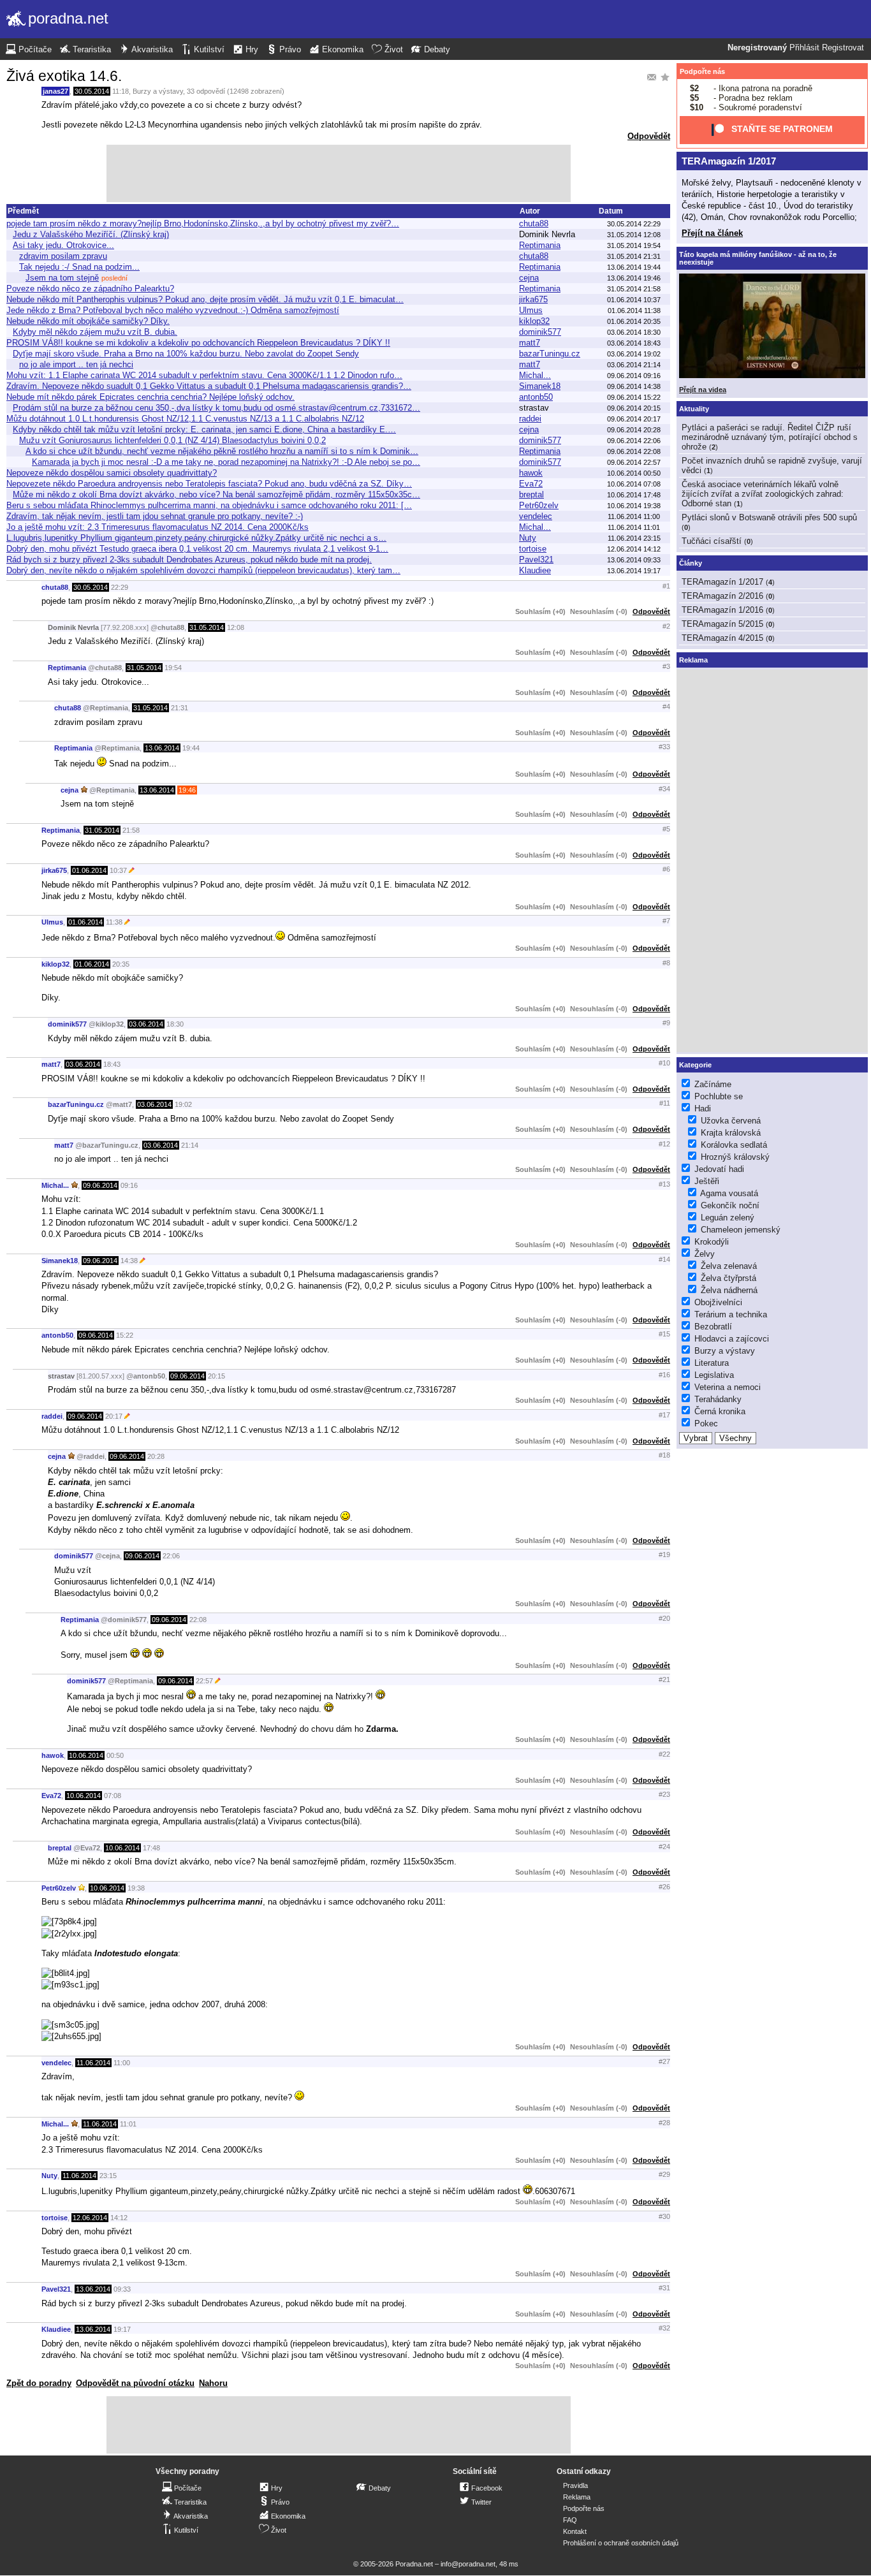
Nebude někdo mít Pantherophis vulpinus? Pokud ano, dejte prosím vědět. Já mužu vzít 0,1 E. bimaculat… (205, 299)
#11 (665, 1103)
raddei (530, 419)
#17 (664, 1415)
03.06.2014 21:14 (634, 365)
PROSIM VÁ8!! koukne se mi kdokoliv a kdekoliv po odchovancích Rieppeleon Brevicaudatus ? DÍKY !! (198, 343)
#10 (664, 1063)
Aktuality (694, 409)
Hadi (703, 1109)
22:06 (171, 1556)
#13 (664, 1184)
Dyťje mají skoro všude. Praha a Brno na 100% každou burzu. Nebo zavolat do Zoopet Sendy (186, 354)
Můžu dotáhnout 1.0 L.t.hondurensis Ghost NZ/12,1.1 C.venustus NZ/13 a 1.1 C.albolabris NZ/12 (185, 419)
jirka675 (533, 299)
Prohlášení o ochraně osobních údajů (621, 2543)
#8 (666, 963)
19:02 (183, 1104)
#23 (664, 1794)
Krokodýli (712, 1242)
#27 (664, 2061)
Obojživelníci (718, 1302)
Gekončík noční (730, 1205)
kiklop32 (534, 321)
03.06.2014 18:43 (634, 343)
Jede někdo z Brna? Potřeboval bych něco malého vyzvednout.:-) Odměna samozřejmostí (173, 310)
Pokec (706, 1423)
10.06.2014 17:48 (634, 495)
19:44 (191, 748)
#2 (666, 626)
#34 (664, 789)
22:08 (198, 1620)
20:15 (216, 1376)
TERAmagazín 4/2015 (722, 638)
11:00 (122, 2063)
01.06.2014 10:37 (634, 300)
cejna (529, 278)
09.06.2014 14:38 (634, 386)
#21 (664, 1680)
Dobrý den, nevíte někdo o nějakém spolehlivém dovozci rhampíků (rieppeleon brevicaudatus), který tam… (203, 570)
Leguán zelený (728, 1218)
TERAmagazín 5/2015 (722, 624)
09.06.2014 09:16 (634, 376)
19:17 (122, 2329)
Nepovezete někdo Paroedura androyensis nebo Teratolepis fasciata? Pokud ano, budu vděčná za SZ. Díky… (209, 484)
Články (691, 563)
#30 (664, 2216)
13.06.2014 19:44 (634, 267)
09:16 (129, 1185)
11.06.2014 (93, 2063)
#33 (664, 747)
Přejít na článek (712, 233)
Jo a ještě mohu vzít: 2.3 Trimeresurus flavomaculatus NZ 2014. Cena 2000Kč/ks (157, 527)
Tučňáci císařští (712, 541)
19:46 (187, 790)
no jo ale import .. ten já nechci (76, 364)
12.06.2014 (90, 2218)
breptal (531, 494)
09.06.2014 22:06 (634, 441)
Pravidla (575, 2485)
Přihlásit (804, 48)
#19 (664, 1555)
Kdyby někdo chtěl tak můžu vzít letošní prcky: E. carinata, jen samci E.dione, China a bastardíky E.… (204, 429)
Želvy (705, 1254)
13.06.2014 (162, 748)
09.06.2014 (100, 1185)
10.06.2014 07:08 (634, 484)
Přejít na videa (703, 390)
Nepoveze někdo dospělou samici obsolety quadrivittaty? (112, 473)
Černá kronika (720, 1411)
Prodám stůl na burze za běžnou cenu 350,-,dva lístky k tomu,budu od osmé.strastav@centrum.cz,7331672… (216, 408)
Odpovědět (649, 136)
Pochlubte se (719, 1096)
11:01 (128, 2124)
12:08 (236, 627)
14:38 (129, 1261)
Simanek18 (540, 386)
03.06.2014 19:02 (634, 354)
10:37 (118, 870)
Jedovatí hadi (719, 1169)
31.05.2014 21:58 (634, 289)
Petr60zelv (539, 505)
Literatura (712, 1363)
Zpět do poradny (39, 2383)
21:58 (131, 830)
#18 (664, 1455)
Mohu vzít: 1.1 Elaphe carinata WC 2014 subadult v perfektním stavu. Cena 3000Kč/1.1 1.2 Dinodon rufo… (204, 375)
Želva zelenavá (729, 1266)
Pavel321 (536, 560)
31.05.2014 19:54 (634, 245)
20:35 (121, 964)
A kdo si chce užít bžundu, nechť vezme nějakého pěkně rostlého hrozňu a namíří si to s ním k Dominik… (222, 451)
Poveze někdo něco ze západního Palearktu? (90, 289)
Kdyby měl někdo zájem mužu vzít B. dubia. (95, 332)
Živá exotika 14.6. (64, 76)
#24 (664, 1847)
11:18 (121, 91)
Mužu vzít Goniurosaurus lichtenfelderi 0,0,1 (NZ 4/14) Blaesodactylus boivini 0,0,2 (172, 440)
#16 (664, 1375)
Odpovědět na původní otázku (135, 2383)
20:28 (156, 1456)
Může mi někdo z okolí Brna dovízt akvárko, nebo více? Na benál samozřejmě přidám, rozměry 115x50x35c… (216, 494)
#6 (666, 869)
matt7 (530, 343)
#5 (666, 829)
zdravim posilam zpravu (63, 256)
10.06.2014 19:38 (634, 506)
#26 (664, 1887)
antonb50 (536, 397)
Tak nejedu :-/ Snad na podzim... (79, 267)
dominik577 (540, 332)
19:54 (173, 668)
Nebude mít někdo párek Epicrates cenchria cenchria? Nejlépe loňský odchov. (150, 397)
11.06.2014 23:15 (634, 538)
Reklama (577, 2497)
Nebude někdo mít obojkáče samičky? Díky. (88, 321)
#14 (664, 1259)
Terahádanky (718, 1399)
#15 (664, 1334)
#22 (664, 1754)
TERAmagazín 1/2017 (729, 161)
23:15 (108, 2176)
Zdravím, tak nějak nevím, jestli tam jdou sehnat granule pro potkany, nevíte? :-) (155, 516)
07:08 (113, 1796)
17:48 (151, 1848)
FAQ (570, 2520)
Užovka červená (731, 1121)
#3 (666, 666)
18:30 (175, 1024)
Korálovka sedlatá (734, 1145)
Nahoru (213, 2383)
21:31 (179, 708)
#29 (664, 2174)
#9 (666, 1023)
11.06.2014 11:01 (634, 527)
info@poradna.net (468, 2564)
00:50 (115, 1755)
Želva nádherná (729, 1290)
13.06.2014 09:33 (634, 560)
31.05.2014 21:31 (634, 256)
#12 (664, 1144)
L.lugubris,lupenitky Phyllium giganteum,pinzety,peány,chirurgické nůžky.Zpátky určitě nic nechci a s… (196, 538)
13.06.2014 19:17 (634, 571)
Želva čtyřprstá (728, 1278)
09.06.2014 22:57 (634, 462)
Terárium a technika (731, 1314)
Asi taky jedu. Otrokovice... (63, 245)
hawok (531, 473)
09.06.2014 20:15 (634, 408)
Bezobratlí (713, 1327)
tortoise (533, 549)
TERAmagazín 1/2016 (722, 610)
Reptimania (540, 245)
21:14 (190, 1145)
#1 (666, 586)
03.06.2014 (146, 1024)
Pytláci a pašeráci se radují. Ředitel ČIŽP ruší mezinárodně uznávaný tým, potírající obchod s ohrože (770, 437)
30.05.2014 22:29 (634, 224)
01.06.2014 (89, 870)
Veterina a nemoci (728, 1387)
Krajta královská (731, 1133)
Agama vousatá (729, 1193)
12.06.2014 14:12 (634, 549)
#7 (666, 921)
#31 (664, 2288)
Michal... (535, 375)
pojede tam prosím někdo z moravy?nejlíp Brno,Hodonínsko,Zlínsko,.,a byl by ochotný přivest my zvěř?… (203, 223)
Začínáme (713, 1084)
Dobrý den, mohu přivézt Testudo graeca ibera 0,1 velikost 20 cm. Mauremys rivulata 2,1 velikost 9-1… (197, 549)
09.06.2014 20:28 (634, 430)
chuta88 (534, 223)
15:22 (125, 1335)
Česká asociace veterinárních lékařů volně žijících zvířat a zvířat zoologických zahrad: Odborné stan (763, 494)
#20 (664, 1618)
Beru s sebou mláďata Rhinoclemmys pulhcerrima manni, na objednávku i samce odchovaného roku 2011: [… (209, 505)
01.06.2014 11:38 (634, 311)
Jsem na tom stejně (62, 278)
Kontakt (575, 2531)
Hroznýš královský (735, 1157)
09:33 (122, 2289)
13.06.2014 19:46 (634, 278)
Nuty (528, 538)
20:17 (114, 1416)
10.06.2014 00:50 (634, 473)
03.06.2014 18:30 (634, 332)
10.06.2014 (86, 1755)
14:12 (119, 2218)
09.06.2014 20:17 (634, 419)
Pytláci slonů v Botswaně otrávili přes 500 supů (769, 517)
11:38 (114, 922)
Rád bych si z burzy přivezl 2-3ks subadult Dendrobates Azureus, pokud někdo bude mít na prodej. (189, 560)
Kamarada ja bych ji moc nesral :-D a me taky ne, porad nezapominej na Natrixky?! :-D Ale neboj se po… (226, 462)
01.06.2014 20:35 (634, 321)
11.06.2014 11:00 (634, 516)
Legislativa (714, 1375)
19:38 (136, 1888)
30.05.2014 (92, 91)
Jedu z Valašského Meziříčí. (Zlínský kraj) (91, 234)
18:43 (112, 1064)
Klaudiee (535, 570)
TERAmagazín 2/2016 (722, 596)
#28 (664, 2123)
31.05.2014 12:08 (634, 235)
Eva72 (531, 484)
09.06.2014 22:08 (634, 451)
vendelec (536, 516)
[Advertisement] (339, 173)
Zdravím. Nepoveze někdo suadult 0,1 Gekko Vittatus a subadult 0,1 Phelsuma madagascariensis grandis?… (209, 386)
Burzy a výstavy (158, 91)
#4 (666, 706)
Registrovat (843, 48)
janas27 (55, 91)
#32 (664, 2328)
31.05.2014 (207, 627)
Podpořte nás (702, 71)
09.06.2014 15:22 (634, 397)
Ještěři (707, 1181)
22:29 (120, 587)
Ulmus (531, 310)
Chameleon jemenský (741, 1230)
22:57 (204, 1681)
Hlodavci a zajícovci (732, 1339)
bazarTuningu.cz (550, 354)
